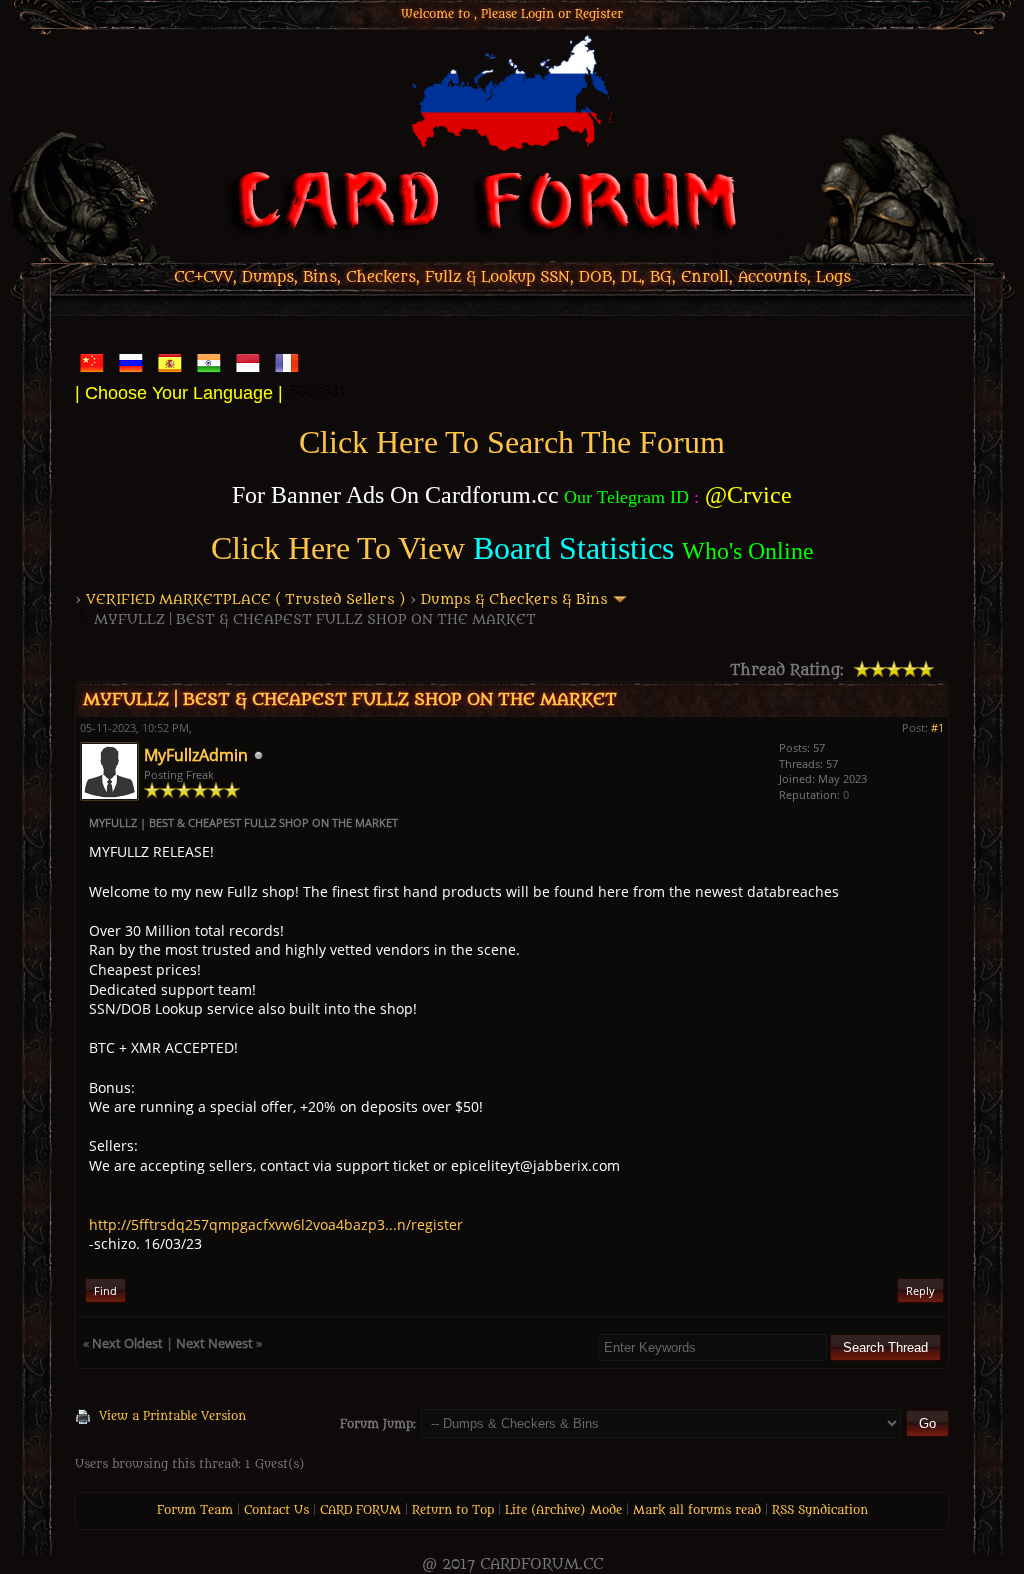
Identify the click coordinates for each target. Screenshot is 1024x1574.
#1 (937, 727)
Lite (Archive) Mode (563, 1510)
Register (599, 14)
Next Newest (214, 1343)
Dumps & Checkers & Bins (514, 599)
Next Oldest (127, 1343)
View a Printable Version (172, 1416)
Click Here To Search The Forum (512, 442)
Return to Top (453, 1510)
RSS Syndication (820, 1510)
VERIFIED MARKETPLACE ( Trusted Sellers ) (246, 599)
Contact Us (276, 1510)
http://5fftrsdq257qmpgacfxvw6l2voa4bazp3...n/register (276, 1224)
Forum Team (195, 1510)
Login (537, 14)
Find (105, 1290)
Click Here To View (338, 548)
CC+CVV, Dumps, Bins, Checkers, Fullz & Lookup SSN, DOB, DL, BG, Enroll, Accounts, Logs (512, 277)
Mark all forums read (697, 1510)
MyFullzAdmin (196, 755)
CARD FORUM (360, 1510)
